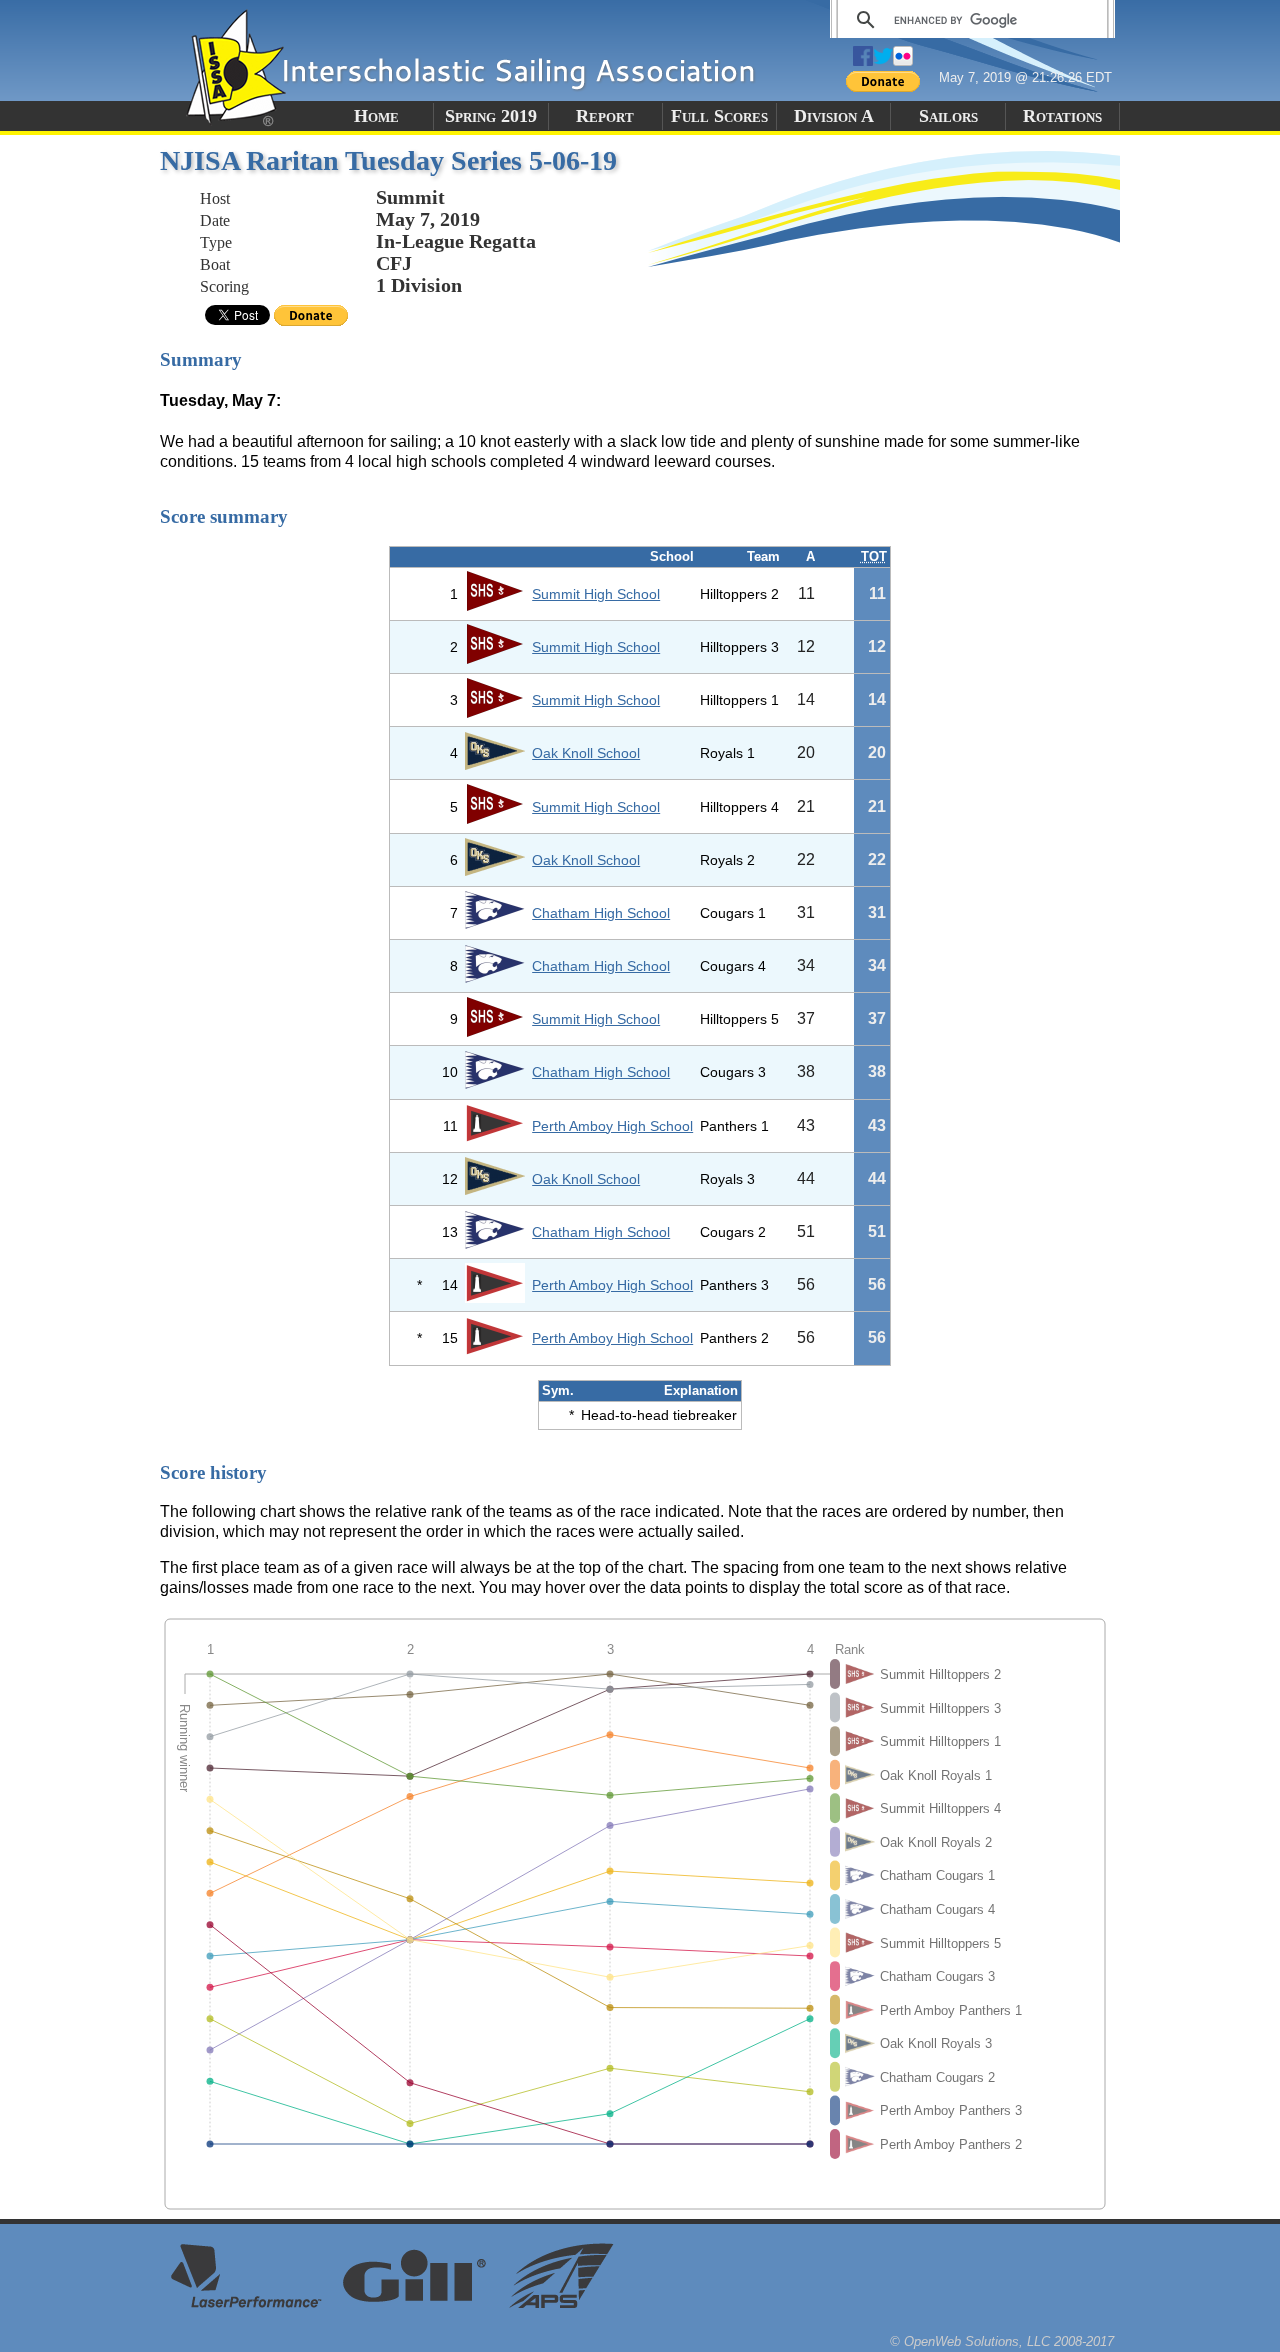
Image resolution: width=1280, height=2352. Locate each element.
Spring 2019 (491, 116)
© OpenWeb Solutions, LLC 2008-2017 (1002, 2341)
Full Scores (719, 116)
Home (376, 116)
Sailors (948, 116)
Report (605, 116)
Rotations (1062, 116)
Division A (834, 116)
